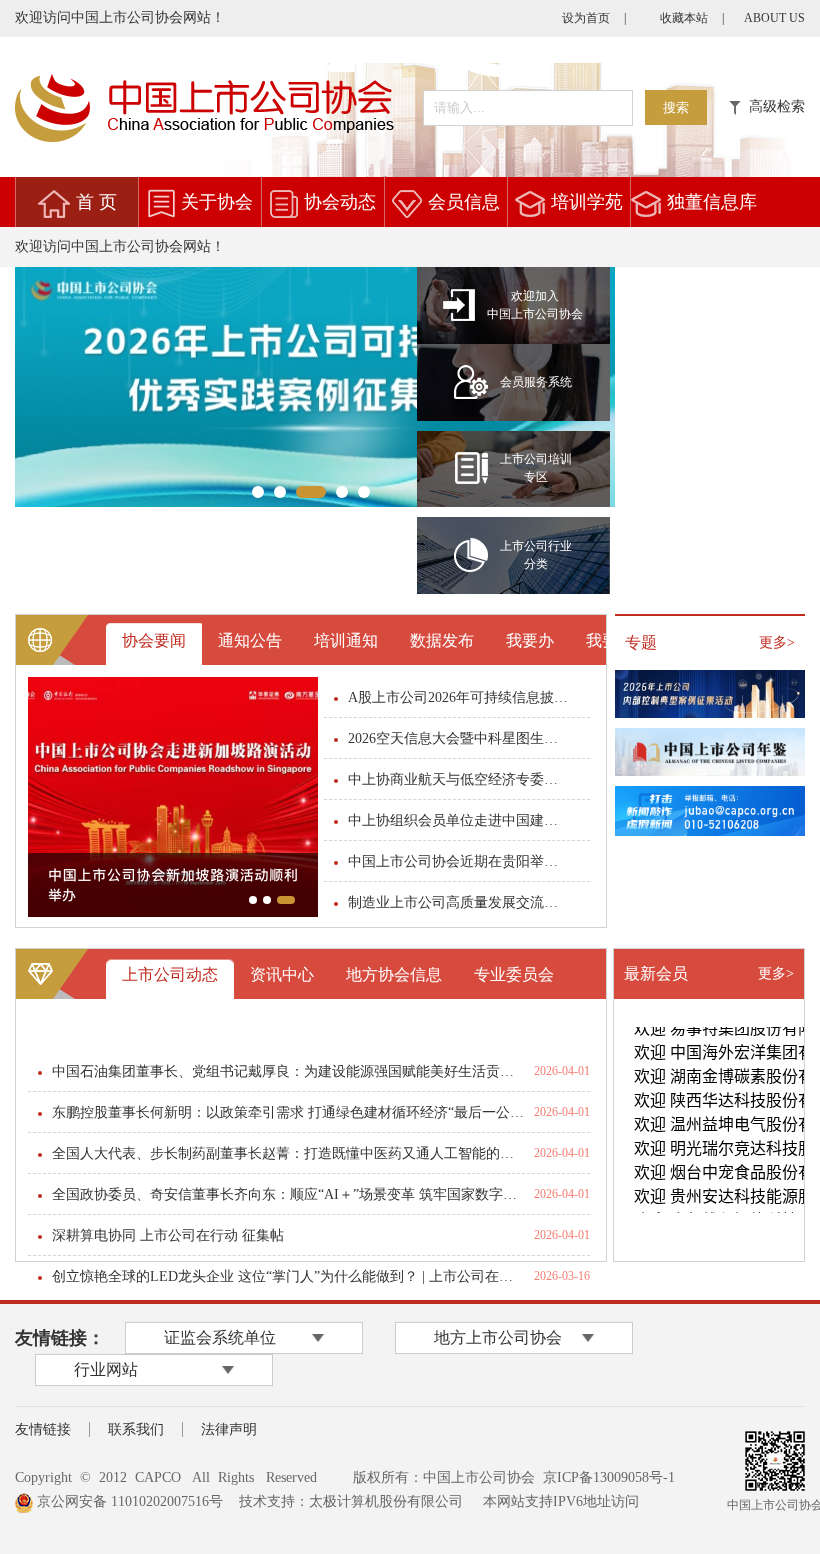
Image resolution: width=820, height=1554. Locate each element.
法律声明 (229, 1429)
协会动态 (340, 202)
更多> (777, 642)
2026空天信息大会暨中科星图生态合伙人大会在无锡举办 (459, 738)
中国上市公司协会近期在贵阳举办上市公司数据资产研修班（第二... (459, 861)
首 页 (96, 202)
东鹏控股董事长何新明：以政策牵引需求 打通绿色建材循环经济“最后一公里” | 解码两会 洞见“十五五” (288, 1112)
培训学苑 (587, 202)
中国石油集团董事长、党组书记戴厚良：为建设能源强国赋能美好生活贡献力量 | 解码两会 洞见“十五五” (288, 1071)
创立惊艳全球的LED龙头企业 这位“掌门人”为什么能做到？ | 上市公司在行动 (288, 1276)
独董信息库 (712, 202)
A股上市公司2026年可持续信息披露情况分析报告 (459, 697)
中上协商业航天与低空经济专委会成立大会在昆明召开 (459, 779)
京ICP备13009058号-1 (609, 1477)
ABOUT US (774, 18)
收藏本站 (684, 18)
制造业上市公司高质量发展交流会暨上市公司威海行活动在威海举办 (459, 902)
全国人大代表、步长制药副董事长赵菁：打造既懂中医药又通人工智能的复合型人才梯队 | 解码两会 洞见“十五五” (288, 1153)
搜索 (676, 107)
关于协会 (217, 202)
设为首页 (586, 18)
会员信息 (464, 202)
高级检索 (773, 106)
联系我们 (136, 1429)
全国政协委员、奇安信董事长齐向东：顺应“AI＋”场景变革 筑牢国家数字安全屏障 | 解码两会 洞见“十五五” (288, 1194)
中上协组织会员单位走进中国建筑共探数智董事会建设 (459, 820)
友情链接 (43, 1429)
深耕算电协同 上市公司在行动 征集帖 (168, 1235)
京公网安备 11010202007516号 (128, 1501)
